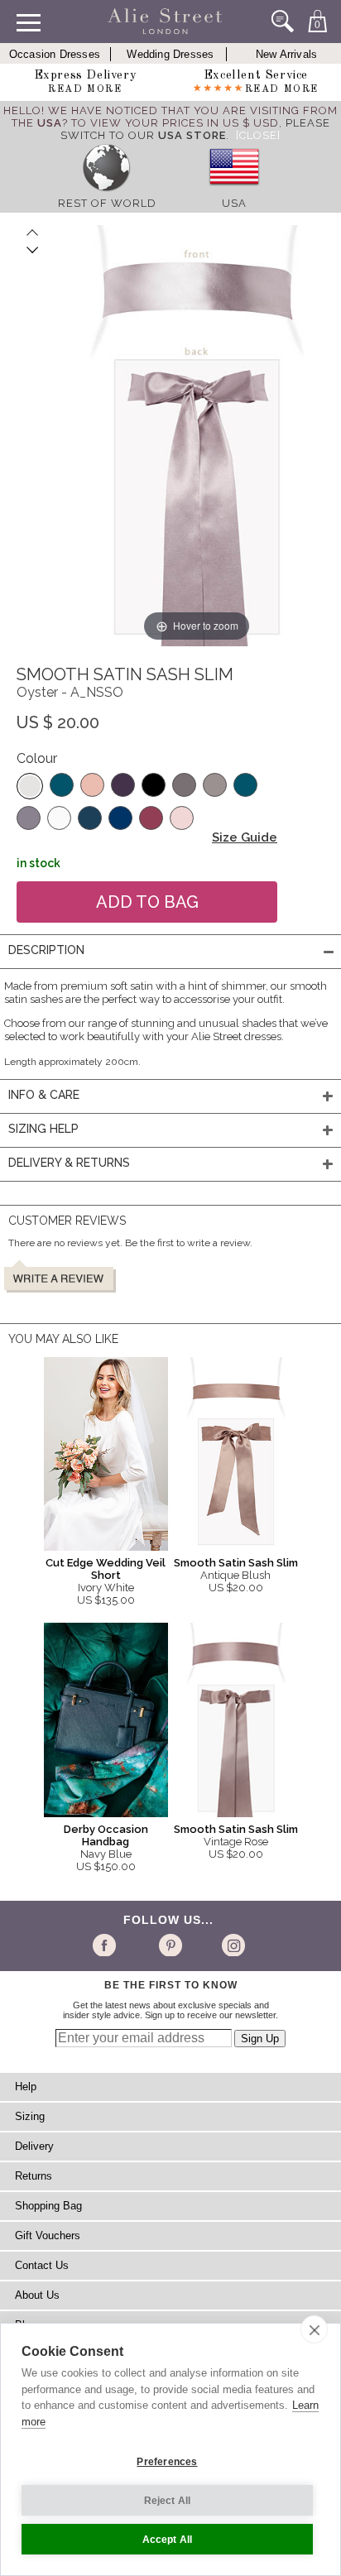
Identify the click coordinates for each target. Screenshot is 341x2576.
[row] (107, 191)
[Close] (258, 135)
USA (234, 203)
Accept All (168, 2540)
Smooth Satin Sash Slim (236, 1563)
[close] (314, 2329)
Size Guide (245, 837)
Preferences (167, 2462)
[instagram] (231, 1945)
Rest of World (107, 203)
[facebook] (107, 1945)
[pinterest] (169, 1945)
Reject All (168, 2501)
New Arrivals (286, 54)
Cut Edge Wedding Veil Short (106, 1569)
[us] (234, 191)
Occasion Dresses (55, 54)
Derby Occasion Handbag (106, 1835)
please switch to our (195, 129)
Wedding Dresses (170, 54)
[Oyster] (30, 786)
